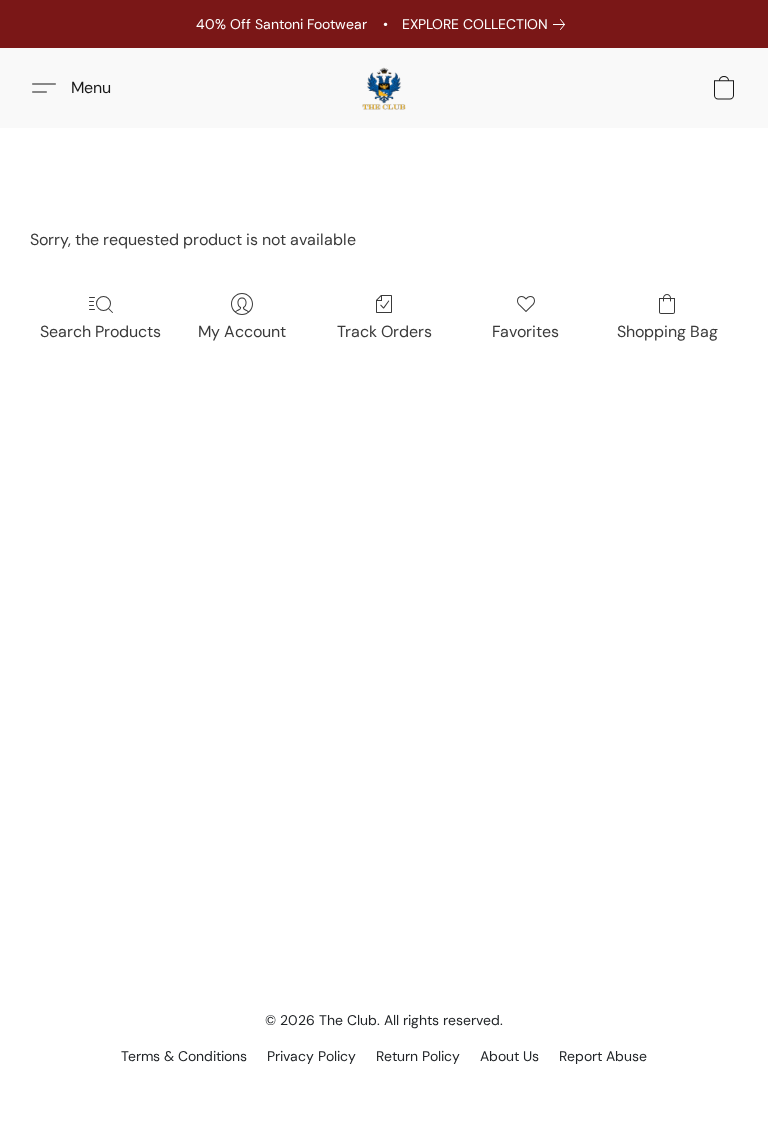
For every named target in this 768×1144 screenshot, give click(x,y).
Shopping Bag (667, 331)
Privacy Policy (311, 1056)
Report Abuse (603, 1056)
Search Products (100, 331)
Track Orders (384, 331)
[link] (487, 24)
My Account (242, 331)
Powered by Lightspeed (384, 1090)
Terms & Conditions (184, 1056)
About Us (509, 1056)
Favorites (525, 331)
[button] (384, 88)
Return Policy (418, 1056)
